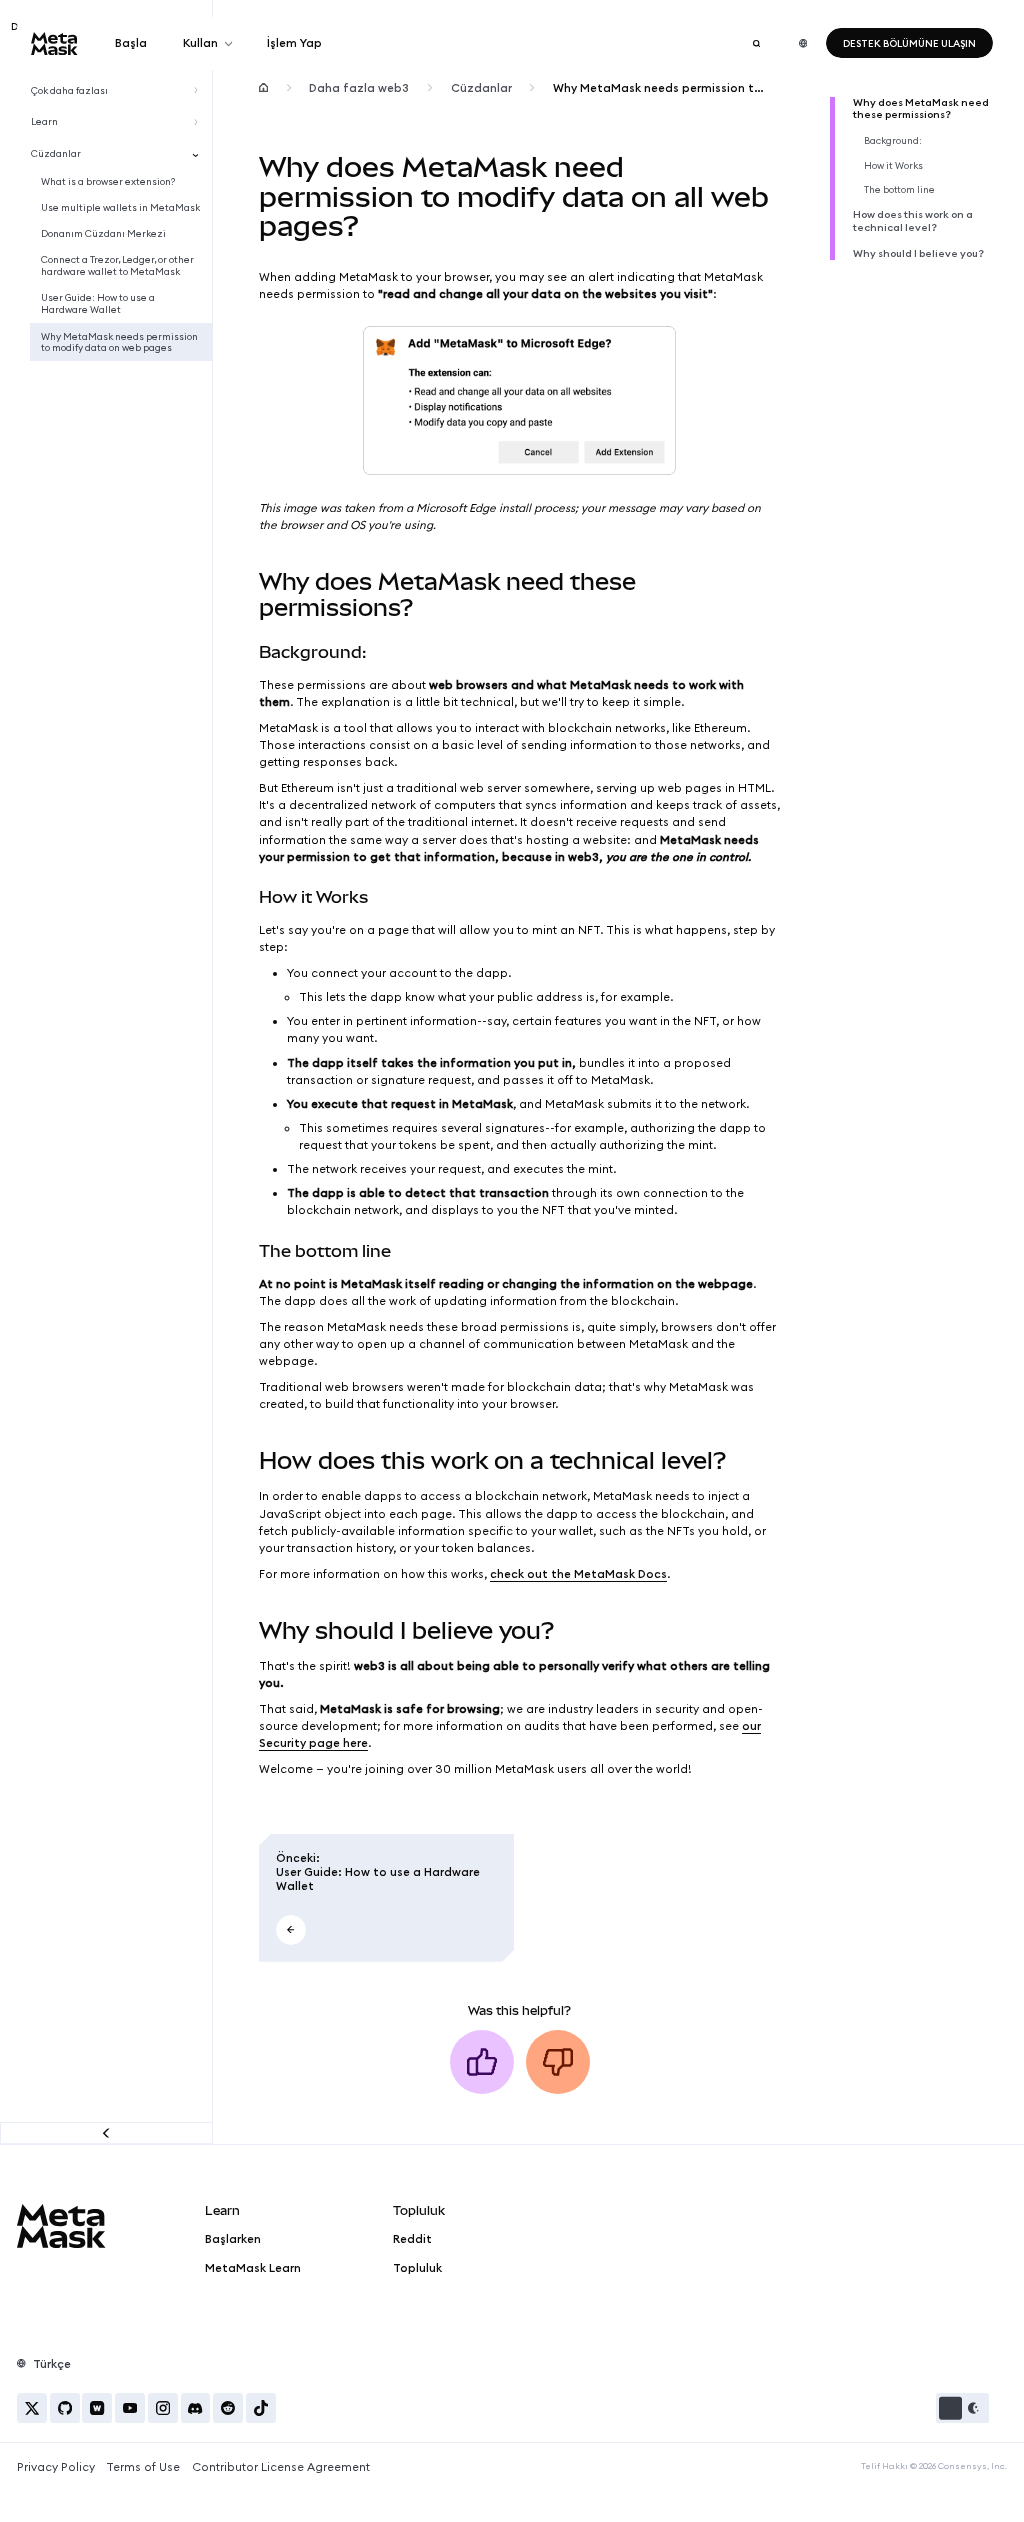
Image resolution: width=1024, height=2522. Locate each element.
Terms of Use (143, 2467)
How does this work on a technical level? (913, 221)
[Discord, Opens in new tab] (196, 2408)
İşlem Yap (294, 43)
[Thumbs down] (558, 2062)
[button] (962, 2408)
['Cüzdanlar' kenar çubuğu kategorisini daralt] (199, 154)
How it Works (893, 166)
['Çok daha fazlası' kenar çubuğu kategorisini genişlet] (199, 90)
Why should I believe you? (918, 254)
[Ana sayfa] (263, 88)
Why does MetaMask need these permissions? (921, 109)
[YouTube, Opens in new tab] (130, 2408)
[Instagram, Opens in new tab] (163, 2408)
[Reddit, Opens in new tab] (228, 2408)
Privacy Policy (56, 2467)
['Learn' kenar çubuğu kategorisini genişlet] (199, 122)
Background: (893, 141)
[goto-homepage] (54, 43)
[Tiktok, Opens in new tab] (261, 2408)
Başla (131, 43)
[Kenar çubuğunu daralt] (106, 2132)
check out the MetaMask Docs (578, 1574)
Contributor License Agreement (281, 2467)
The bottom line (899, 190)
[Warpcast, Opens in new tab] (97, 2408)
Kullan (200, 43)
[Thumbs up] (482, 2062)
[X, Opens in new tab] (32, 2408)
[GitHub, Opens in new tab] (65, 2408)
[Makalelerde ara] (756, 43)
